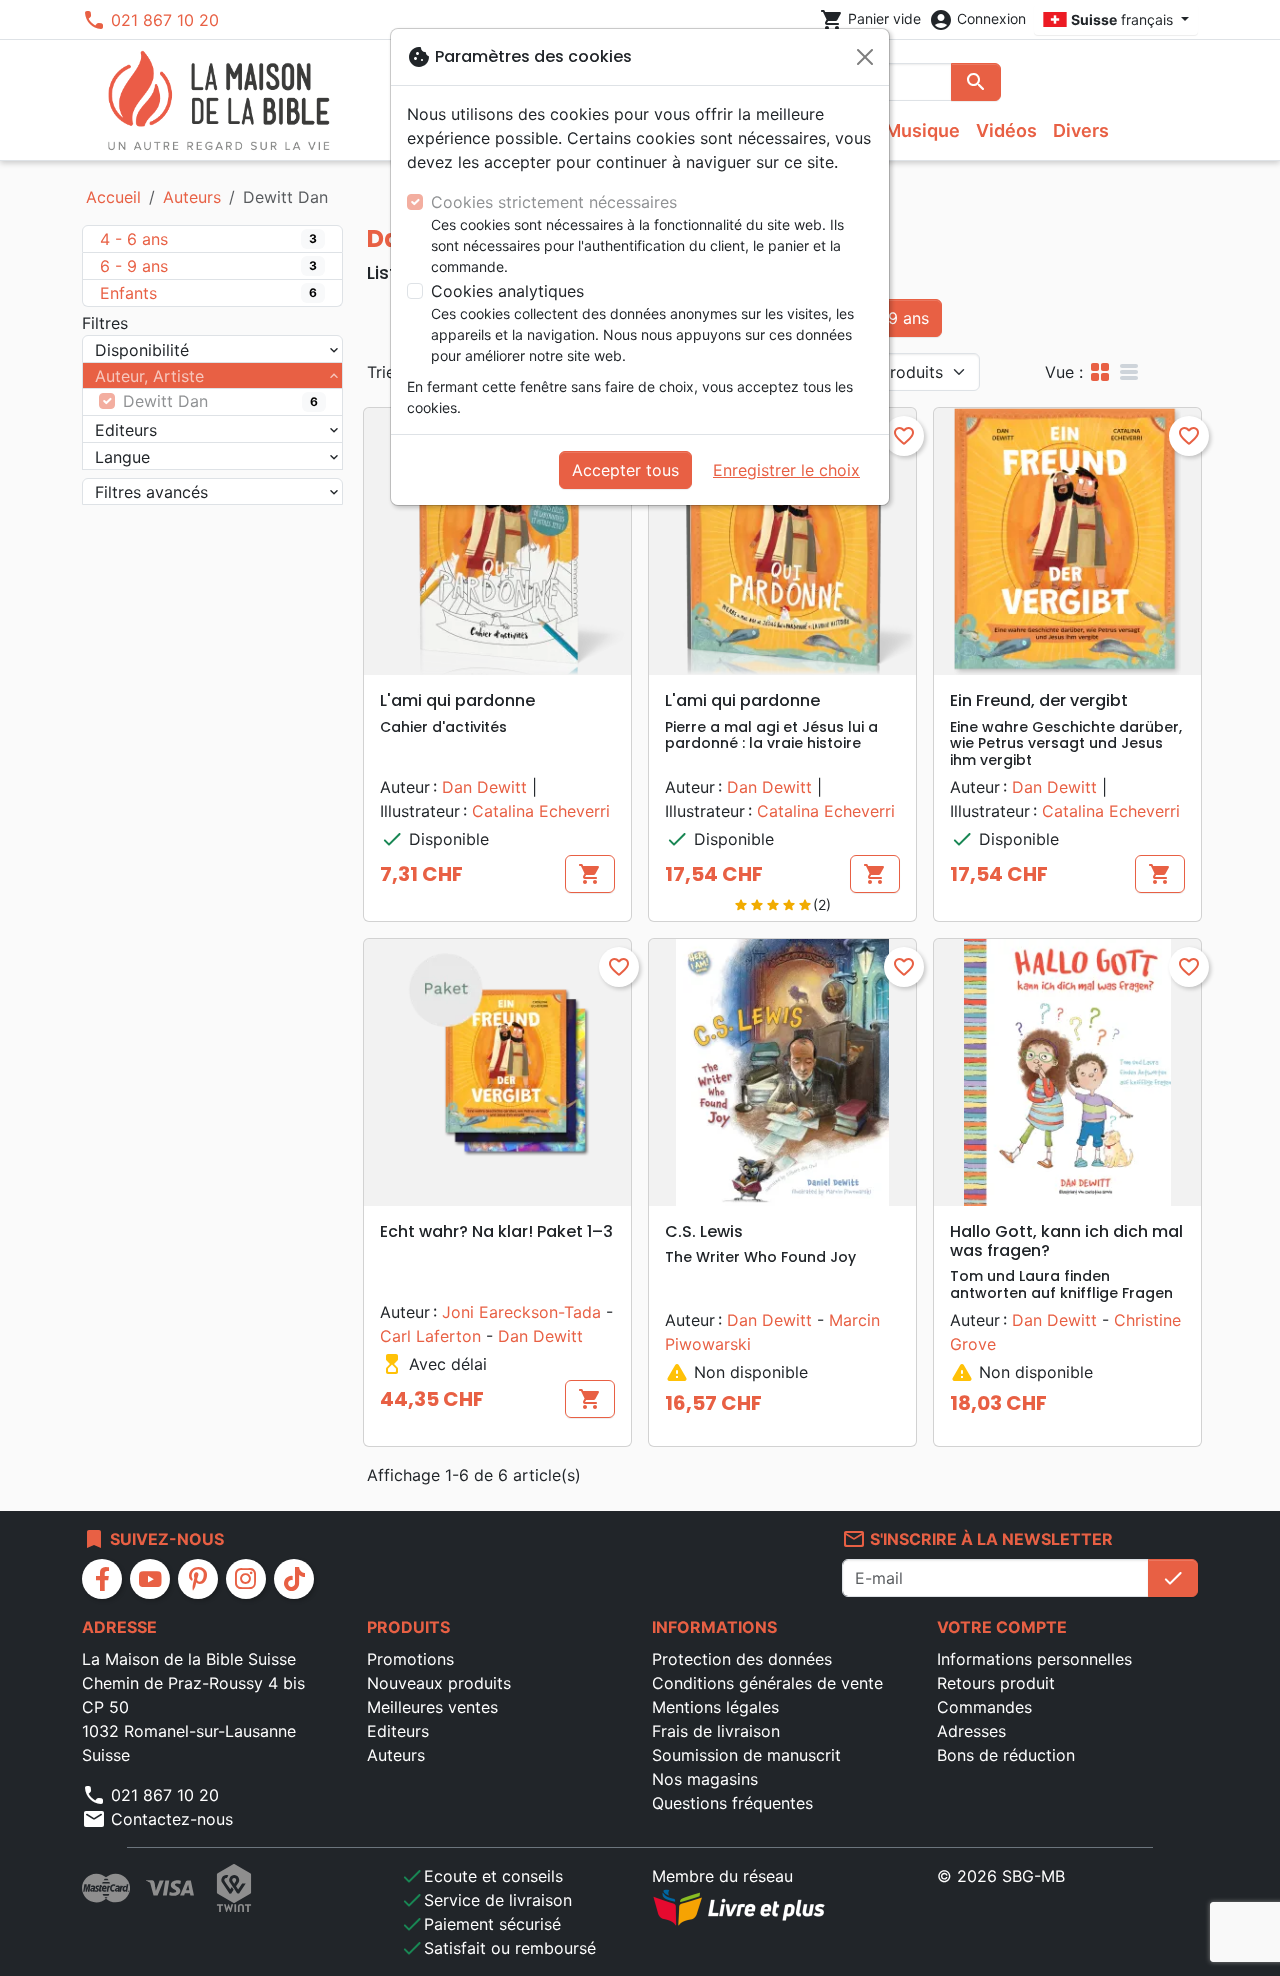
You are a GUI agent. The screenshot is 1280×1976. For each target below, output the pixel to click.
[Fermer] (865, 57)
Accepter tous (625, 470)
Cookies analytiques (507, 291)
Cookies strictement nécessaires (554, 202)
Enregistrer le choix (786, 470)
